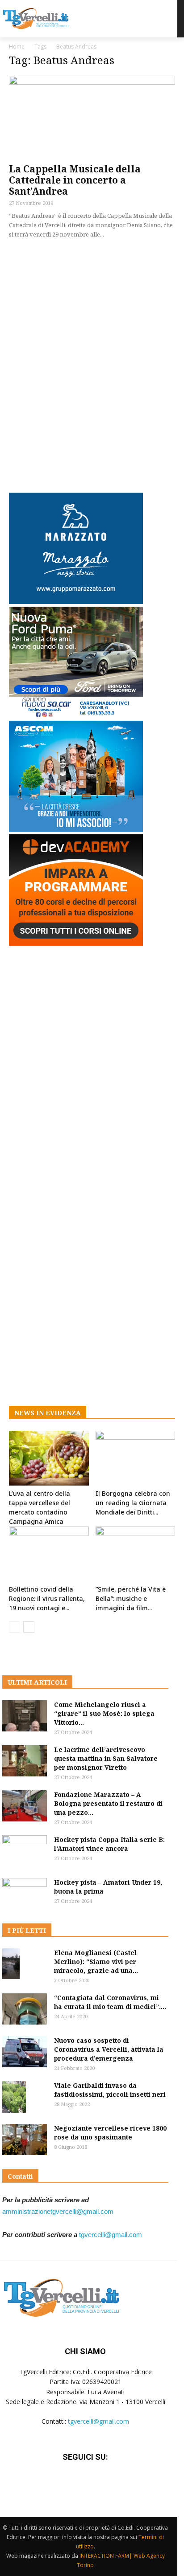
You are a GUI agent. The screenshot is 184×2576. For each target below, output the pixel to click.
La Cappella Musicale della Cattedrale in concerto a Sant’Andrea (75, 180)
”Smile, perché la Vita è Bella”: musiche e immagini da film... (131, 1598)
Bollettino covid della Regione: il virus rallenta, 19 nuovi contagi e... (47, 1598)
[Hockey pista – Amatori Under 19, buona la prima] (25, 1894)
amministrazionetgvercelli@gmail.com (58, 2211)
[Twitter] (85, 2484)
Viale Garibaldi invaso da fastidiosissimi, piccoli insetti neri (110, 2090)
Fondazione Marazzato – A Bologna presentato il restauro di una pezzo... (108, 1803)
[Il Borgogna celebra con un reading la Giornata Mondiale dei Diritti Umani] (136, 1458)
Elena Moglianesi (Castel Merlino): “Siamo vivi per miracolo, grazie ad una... (96, 1962)
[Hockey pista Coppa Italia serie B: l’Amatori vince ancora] (25, 1851)
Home (17, 47)
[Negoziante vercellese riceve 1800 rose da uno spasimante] (25, 2139)
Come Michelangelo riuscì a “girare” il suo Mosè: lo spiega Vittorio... (104, 1713)
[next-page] (29, 1627)
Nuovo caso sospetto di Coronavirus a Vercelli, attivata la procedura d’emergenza (109, 2049)
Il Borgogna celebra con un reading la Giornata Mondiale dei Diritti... (133, 1503)
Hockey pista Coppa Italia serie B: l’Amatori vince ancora (109, 1844)
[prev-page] (15, 1627)
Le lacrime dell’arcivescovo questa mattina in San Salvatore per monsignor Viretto (106, 1758)
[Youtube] (107, 2484)
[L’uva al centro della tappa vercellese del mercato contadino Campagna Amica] (49, 1458)
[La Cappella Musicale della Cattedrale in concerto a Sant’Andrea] (92, 117)
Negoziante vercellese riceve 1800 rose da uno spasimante (110, 2133)
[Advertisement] (92, 364)
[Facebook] (63, 2484)
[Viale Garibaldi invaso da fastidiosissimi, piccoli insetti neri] (14, 2097)
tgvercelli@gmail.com (111, 2235)
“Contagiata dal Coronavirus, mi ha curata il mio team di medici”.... (110, 2002)
